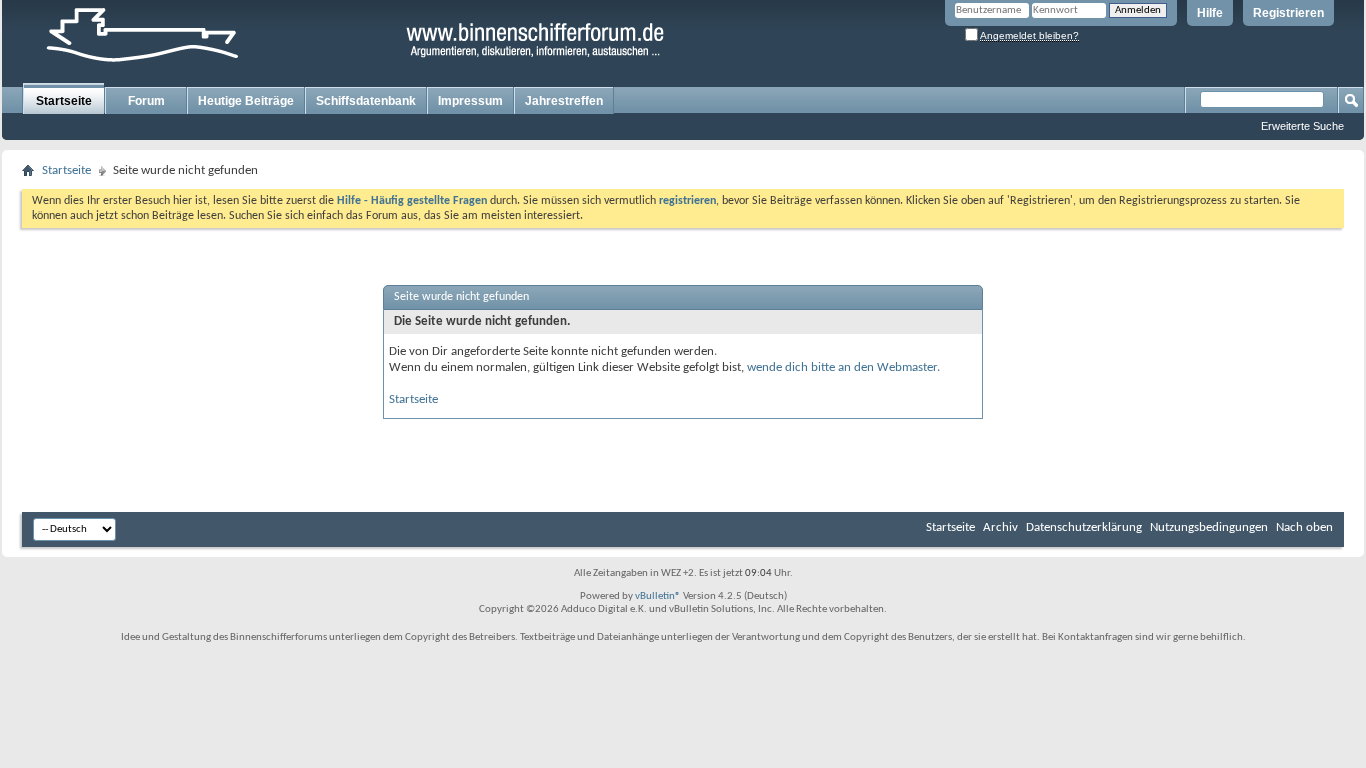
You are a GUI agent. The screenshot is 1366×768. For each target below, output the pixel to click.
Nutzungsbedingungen (1209, 527)
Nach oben (1304, 527)
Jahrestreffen (564, 101)
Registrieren (1288, 13)
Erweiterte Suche (1302, 126)
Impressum (470, 101)
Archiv (1000, 527)
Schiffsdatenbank (366, 101)
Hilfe (1210, 13)
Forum (146, 101)
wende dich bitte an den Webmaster (842, 367)
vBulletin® (658, 596)
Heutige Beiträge (246, 101)
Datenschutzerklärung (1084, 527)
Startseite (64, 101)
